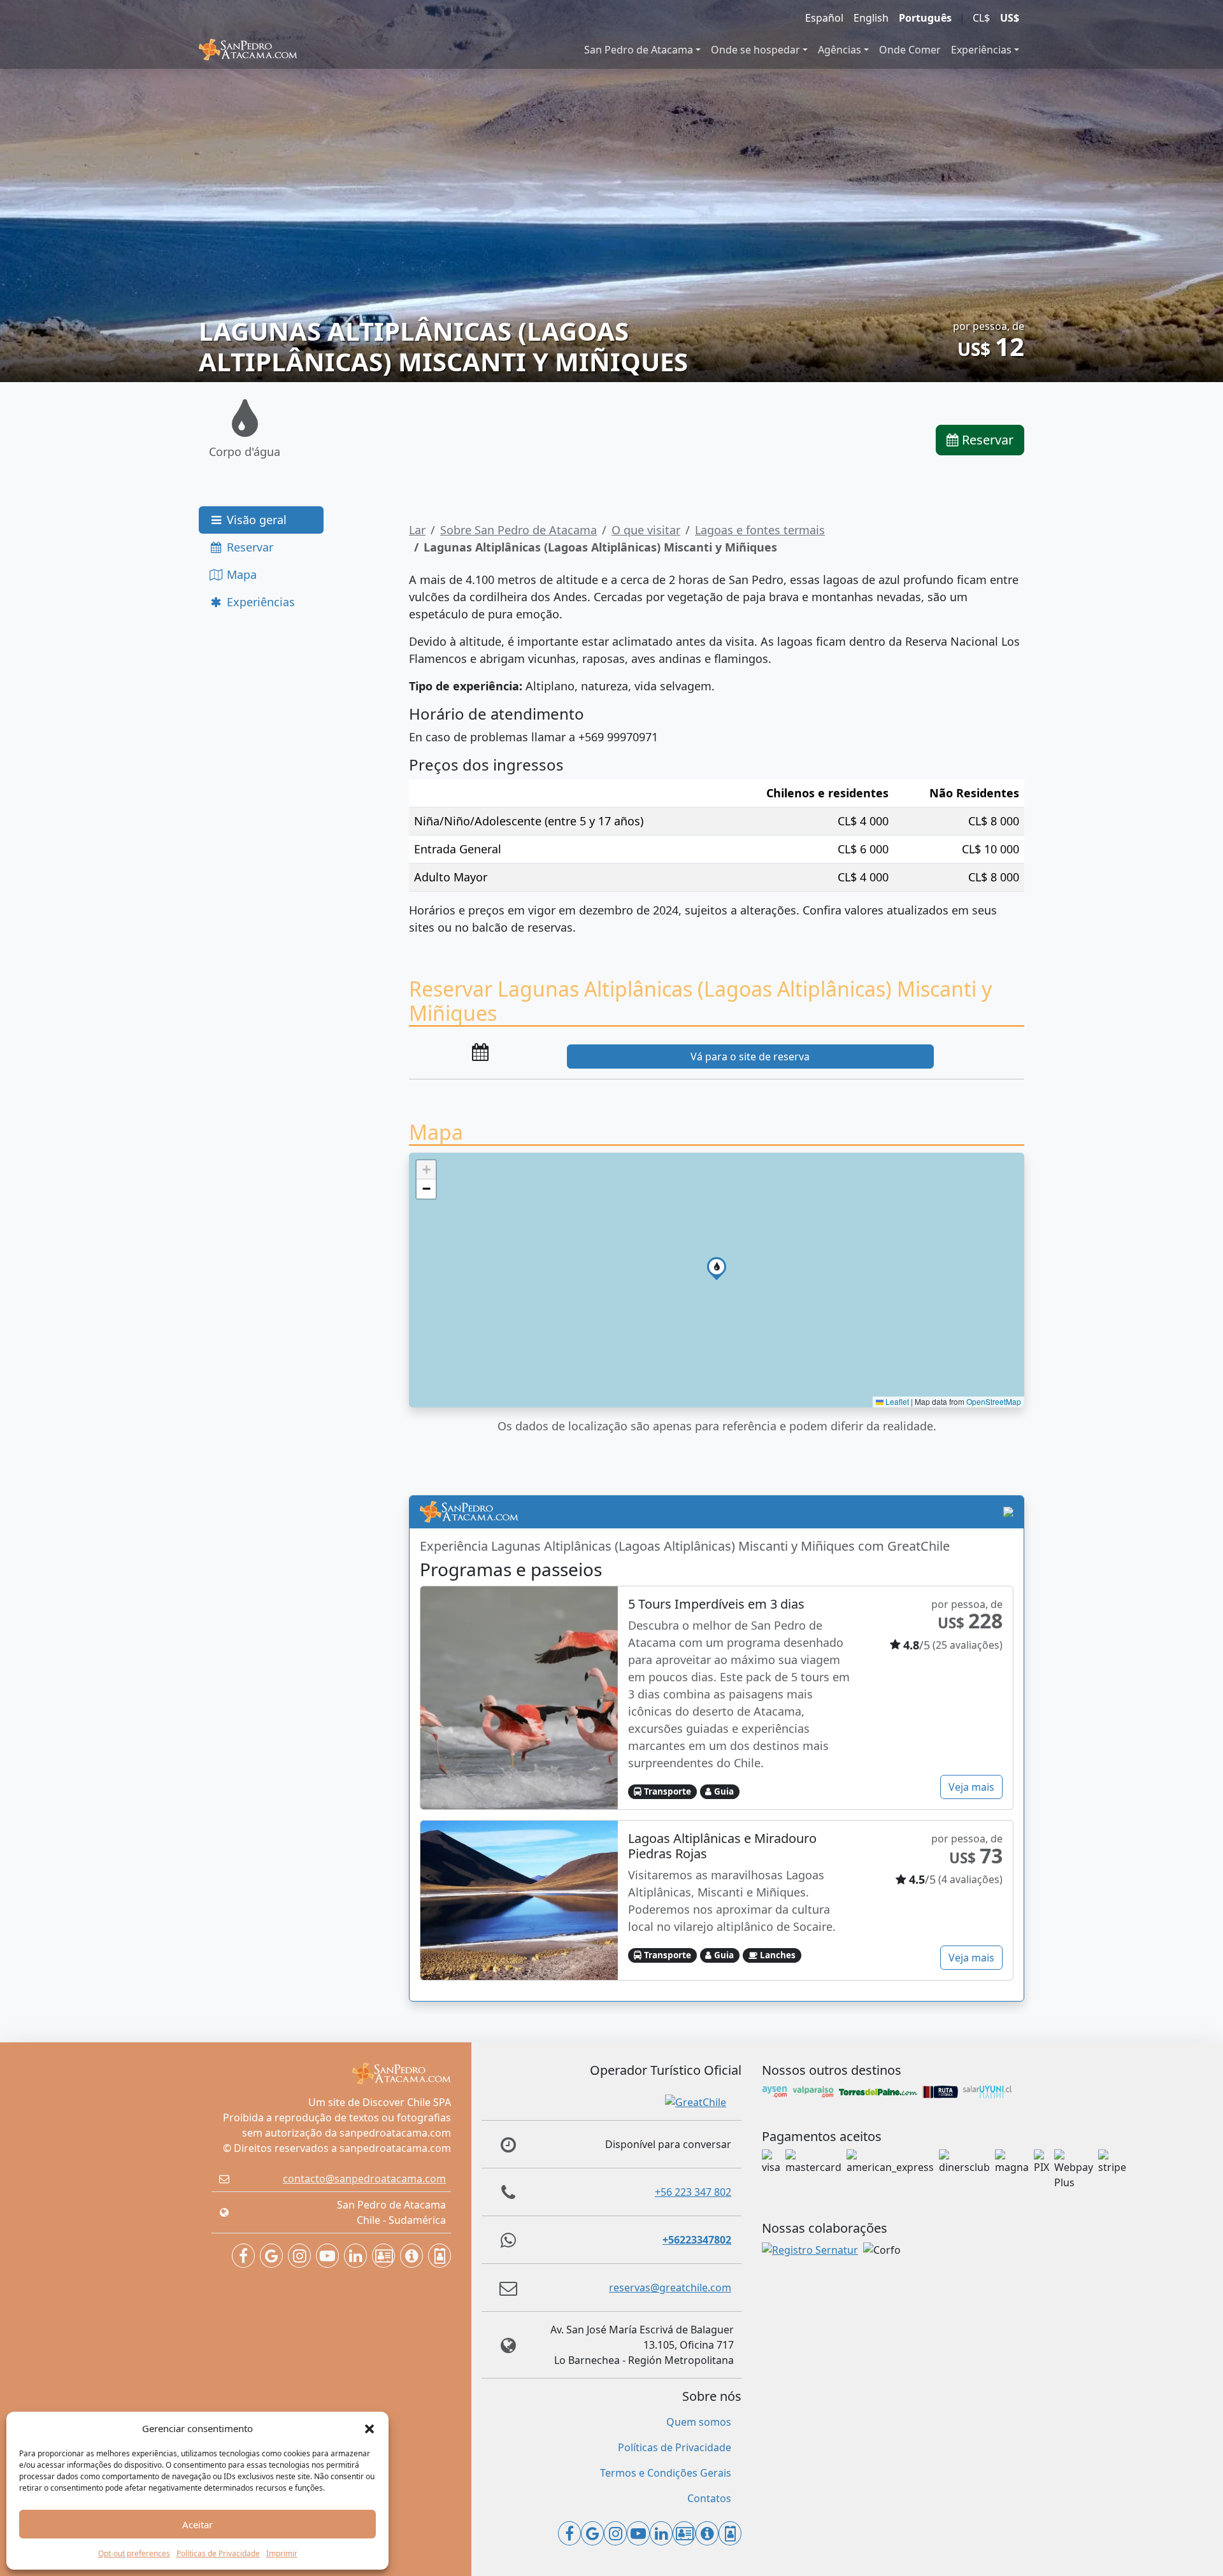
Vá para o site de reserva (750, 1057)
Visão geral (255, 520)
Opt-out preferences (134, 2553)
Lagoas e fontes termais (760, 530)
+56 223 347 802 (693, 2192)
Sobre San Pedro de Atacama (519, 530)
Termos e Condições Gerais (666, 2473)
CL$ (981, 18)
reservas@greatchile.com (670, 2288)
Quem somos (699, 2422)
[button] (369, 2428)
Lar (417, 530)
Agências (840, 50)
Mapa (240, 574)
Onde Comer (910, 50)
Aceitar (197, 2524)
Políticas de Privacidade (218, 2553)
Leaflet (896, 1401)
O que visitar (646, 530)
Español (824, 18)
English (871, 18)
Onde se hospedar (755, 50)
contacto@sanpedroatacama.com (364, 2179)
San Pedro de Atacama (639, 50)
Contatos (709, 2498)
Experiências (981, 50)
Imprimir (282, 2553)
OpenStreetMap (994, 1401)
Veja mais (971, 1787)
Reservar (986, 440)
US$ (1010, 18)
